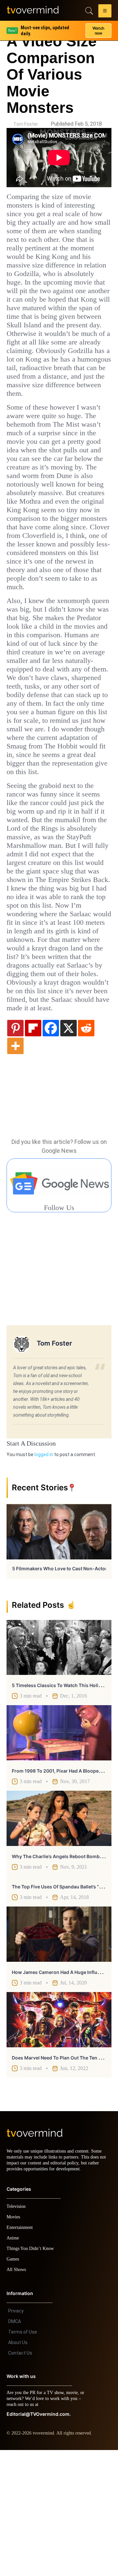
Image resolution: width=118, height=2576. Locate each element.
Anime (13, 2364)
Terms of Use (23, 2458)
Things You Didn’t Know (32, 2374)
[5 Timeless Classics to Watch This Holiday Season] (59, 1768)
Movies (14, 2343)
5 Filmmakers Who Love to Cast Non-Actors (61, 1689)
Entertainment (21, 2353)
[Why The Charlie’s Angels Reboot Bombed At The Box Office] (59, 1938)
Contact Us (20, 2479)
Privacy (16, 2437)
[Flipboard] (33, 1148)
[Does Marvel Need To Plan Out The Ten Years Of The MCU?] (59, 2140)
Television (17, 2332)
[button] (105, 12)
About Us (18, 2468)
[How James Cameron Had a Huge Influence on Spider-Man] (59, 2054)
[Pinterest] (15, 1148)
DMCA (15, 2447)
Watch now (98, 28)
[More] (15, 1166)
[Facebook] (51, 1148)
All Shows (17, 2396)
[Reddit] (86, 1148)
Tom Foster (26, 124)
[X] (69, 1148)
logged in (44, 1575)
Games (14, 2385)
